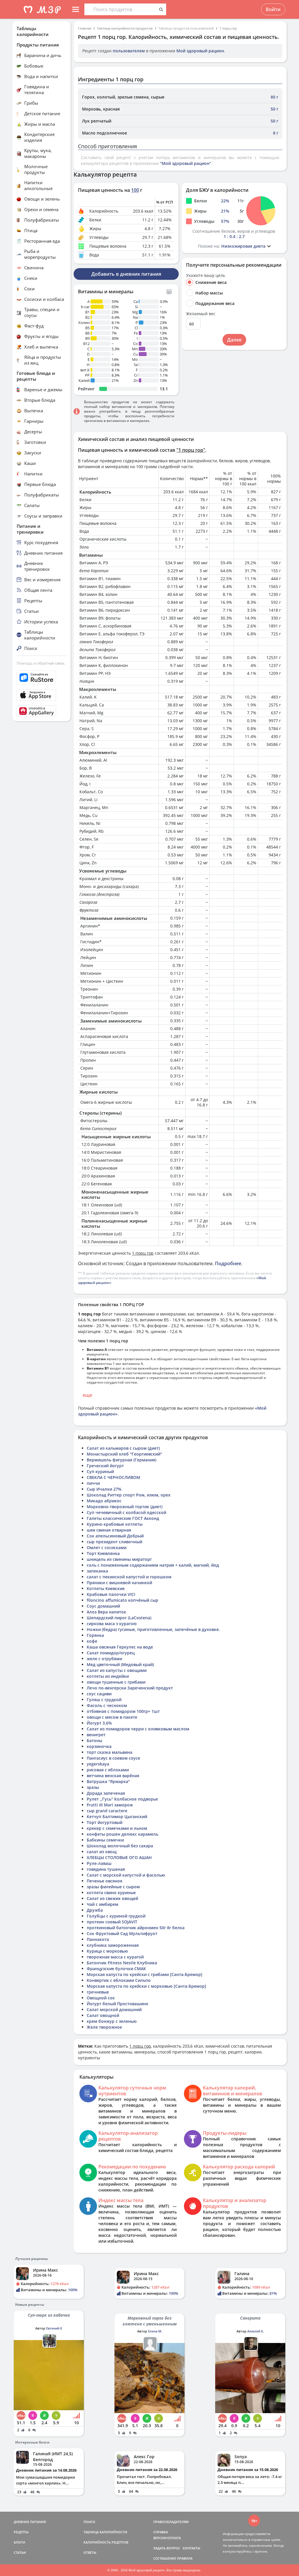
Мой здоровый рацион (200, 51)
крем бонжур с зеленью (112, 2021)
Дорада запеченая (106, 1793)
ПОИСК (89, 2522)
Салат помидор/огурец (111, 1653)
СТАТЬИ (20, 2552)
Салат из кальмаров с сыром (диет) (123, 1448)
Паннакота (98, 1939)
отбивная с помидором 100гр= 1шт (123, 1711)
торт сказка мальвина (109, 1752)
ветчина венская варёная (113, 1776)
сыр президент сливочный (114, 1542)
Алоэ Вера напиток (106, 1612)
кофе (92, 1641)
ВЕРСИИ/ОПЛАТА (167, 2538)
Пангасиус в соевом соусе (113, 1758)
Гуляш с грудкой (104, 1700)
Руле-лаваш (99, 1863)
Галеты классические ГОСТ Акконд (123, 1518)
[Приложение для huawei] (41, 711)
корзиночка (99, 1746)
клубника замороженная (113, 1945)
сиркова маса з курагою (112, 1624)
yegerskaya (98, 1764)
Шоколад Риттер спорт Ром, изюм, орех (129, 1495)
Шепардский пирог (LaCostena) (119, 1618)
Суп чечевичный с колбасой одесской (126, 1512)
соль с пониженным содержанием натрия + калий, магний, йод (153, 1565)
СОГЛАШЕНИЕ (165, 2558)
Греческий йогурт (105, 1466)
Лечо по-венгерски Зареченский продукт (130, 1688)
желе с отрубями (104, 1659)
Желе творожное (104, 2027)
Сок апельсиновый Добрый (115, 1536)
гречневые (98, 1992)
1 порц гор (228, 28)
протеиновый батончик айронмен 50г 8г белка (136, 1928)
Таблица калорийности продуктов (125, 28)
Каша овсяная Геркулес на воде (120, 1647)
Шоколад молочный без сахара (120, 1846)
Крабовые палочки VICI (111, 1594)
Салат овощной (103, 2015)
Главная (85, 28)
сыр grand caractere (107, 1811)
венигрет (96, 1735)
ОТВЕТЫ (90, 2552)
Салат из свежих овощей (112, 1898)
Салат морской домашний (114, 2009)
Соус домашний (103, 1606)
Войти (273, 9)
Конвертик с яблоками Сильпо (119, 1980)
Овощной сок (101, 1998)
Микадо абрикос (104, 1501)
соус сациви (99, 1694)
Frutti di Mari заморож (110, 1805)
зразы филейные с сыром (113, 1887)
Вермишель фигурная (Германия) (121, 1460)
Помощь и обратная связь (41, 663)
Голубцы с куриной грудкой (116, 1916)
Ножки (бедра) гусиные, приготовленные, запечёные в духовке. (153, 1629)
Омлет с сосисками (107, 1548)
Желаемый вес (201, 314)
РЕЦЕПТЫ (21, 2532)
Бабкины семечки (105, 1840)
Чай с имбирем (102, 1904)
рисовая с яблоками (108, 1770)
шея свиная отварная (109, 1530)
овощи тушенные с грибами (116, 1682)
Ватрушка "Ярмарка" (108, 1781)
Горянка (95, 1635)
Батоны (94, 1740)
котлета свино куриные (111, 1893)
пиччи (93, 1483)
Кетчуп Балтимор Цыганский (117, 1817)
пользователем (129, 51)
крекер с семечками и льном (117, 1828)
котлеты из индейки (108, 1676)
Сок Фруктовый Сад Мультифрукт (122, 1933)
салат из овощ (102, 1852)
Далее (234, 340)
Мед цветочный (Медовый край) (120, 1664)
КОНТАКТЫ (192, 2548)
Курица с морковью (107, 1951)
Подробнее (228, 1263)
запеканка (97, 1571)
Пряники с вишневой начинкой (119, 1583)
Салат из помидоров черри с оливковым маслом (138, 1729)
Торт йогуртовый (105, 1822)
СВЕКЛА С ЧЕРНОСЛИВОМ (113, 1477)
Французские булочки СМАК (116, 1969)
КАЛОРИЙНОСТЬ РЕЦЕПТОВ (106, 2542)
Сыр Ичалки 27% (104, 1489)
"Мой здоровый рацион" (186, 163)
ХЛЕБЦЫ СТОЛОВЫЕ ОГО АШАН (119, 1857)
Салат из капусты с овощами (117, 1670)
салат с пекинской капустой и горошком (129, 1577)
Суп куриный (100, 1471)
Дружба (95, 1910)
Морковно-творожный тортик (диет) (125, 1507)
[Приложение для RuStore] (41, 678)
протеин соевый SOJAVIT (112, 1922)
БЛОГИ (19, 2542)
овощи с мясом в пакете (112, 1717)
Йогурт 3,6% (99, 1723)
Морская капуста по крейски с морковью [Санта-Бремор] (146, 1986)
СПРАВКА (161, 2532)
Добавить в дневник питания (126, 274)
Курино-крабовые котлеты (115, 1524)
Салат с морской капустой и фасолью (126, 1875)
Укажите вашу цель (206, 275)
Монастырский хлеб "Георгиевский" (124, 1454)
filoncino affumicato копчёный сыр (122, 1600)
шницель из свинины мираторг (119, 1559)
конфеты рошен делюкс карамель (122, 1834)
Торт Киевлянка (103, 1553)
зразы (93, 1787)
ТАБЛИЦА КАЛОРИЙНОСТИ (105, 2532)
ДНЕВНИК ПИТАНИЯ (30, 2522)
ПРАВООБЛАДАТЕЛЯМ (171, 2522)
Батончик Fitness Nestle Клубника (122, 1963)
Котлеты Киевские (106, 1588)
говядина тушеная (106, 1869)
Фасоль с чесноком (107, 1705)
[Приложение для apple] (41, 695)
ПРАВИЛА (185, 2558)
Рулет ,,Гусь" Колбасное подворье (122, 1799)
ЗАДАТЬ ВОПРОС (167, 2548)
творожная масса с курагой (115, 1957)
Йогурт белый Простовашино (118, 2004)
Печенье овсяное (105, 1881)
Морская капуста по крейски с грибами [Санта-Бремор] (145, 1974)
